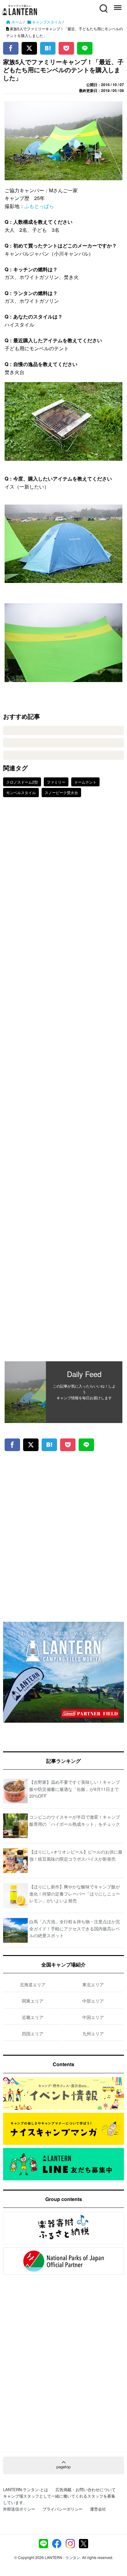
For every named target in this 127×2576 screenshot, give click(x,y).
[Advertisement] (63, 1084)
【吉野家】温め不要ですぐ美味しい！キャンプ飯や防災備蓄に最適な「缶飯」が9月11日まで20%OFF (75, 1789)
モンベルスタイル (21, 792)
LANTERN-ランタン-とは (26, 2489)
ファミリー (56, 782)
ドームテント (85, 782)
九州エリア (93, 2033)
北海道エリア (33, 1984)
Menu (117, 5)
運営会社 (98, 2509)
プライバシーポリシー (63, 2509)
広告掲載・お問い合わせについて (86, 2489)
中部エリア (93, 2001)
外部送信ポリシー (19, 2509)
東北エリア (93, 1984)
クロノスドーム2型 (22, 782)
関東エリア (33, 2001)
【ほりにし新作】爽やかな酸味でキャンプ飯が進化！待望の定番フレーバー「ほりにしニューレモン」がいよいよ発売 (75, 1894)
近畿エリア (33, 2017)
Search (103, 5)
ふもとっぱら (39, 206)
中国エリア (93, 2017)
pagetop (63, 2467)
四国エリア (33, 2033)
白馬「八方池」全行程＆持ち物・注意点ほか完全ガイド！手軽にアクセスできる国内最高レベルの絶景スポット (75, 1928)
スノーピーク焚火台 (61, 792)
